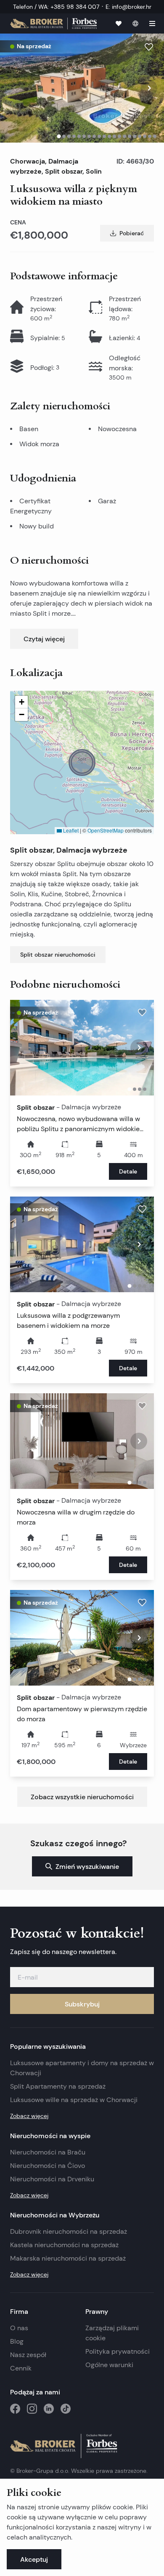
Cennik (21, 2368)
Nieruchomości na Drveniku (52, 2179)
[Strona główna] (53, 23)
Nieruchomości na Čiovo (48, 2166)
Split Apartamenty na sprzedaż (58, 2086)
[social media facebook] (15, 2409)
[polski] (135, 23)
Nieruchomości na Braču (48, 2152)
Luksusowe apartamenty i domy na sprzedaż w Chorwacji (82, 2068)
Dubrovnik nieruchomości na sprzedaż (69, 2231)
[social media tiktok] (66, 2409)
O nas (19, 2328)
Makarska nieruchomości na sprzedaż (68, 2258)
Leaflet (70, 830)
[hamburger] (152, 23)
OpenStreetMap (106, 830)
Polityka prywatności (118, 2351)
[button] (82, 762)
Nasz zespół (28, 2355)
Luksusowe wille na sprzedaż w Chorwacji (74, 2100)
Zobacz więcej (29, 2116)
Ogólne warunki (109, 2365)
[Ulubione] (119, 23)
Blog (17, 2341)
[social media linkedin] (49, 2409)
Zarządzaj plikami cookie (112, 2333)
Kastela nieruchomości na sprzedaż (64, 2245)
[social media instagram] (32, 2409)
